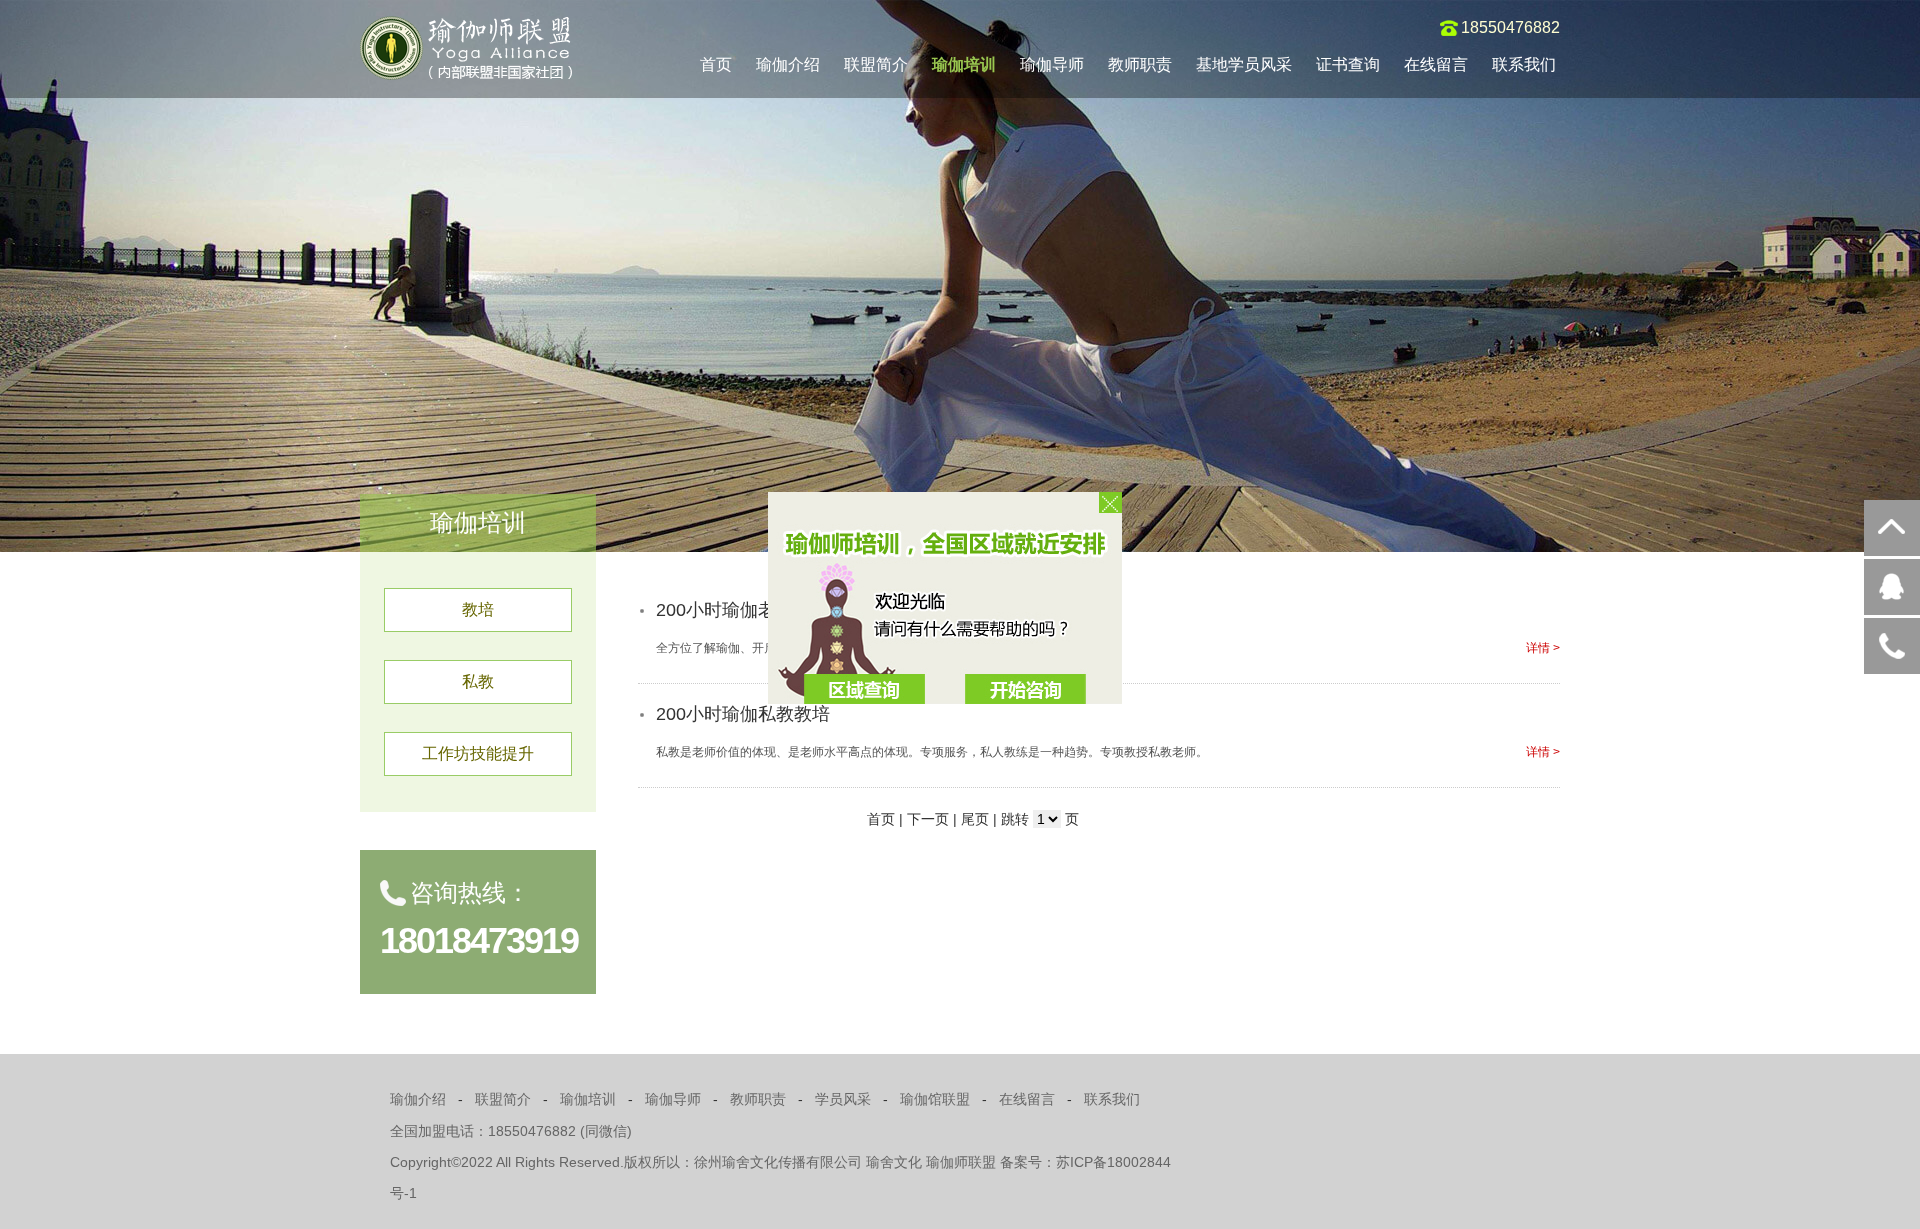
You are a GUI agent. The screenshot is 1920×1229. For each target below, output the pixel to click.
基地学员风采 (1244, 64)
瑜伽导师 (1052, 64)
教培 (478, 609)
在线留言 (1436, 64)
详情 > (1543, 648)
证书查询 (1348, 64)
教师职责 (1140, 64)
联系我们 (1524, 64)
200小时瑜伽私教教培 (743, 714)
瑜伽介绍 (788, 64)
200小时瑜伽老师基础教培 (761, 610)
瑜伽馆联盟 (935, 1099)
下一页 (928, 819)
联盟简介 (876, 64)
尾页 (975, 819)
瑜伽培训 (964, 64)
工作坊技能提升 (478, 753)
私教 (478, 681)
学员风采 (843, 1099)
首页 (716, 64)
